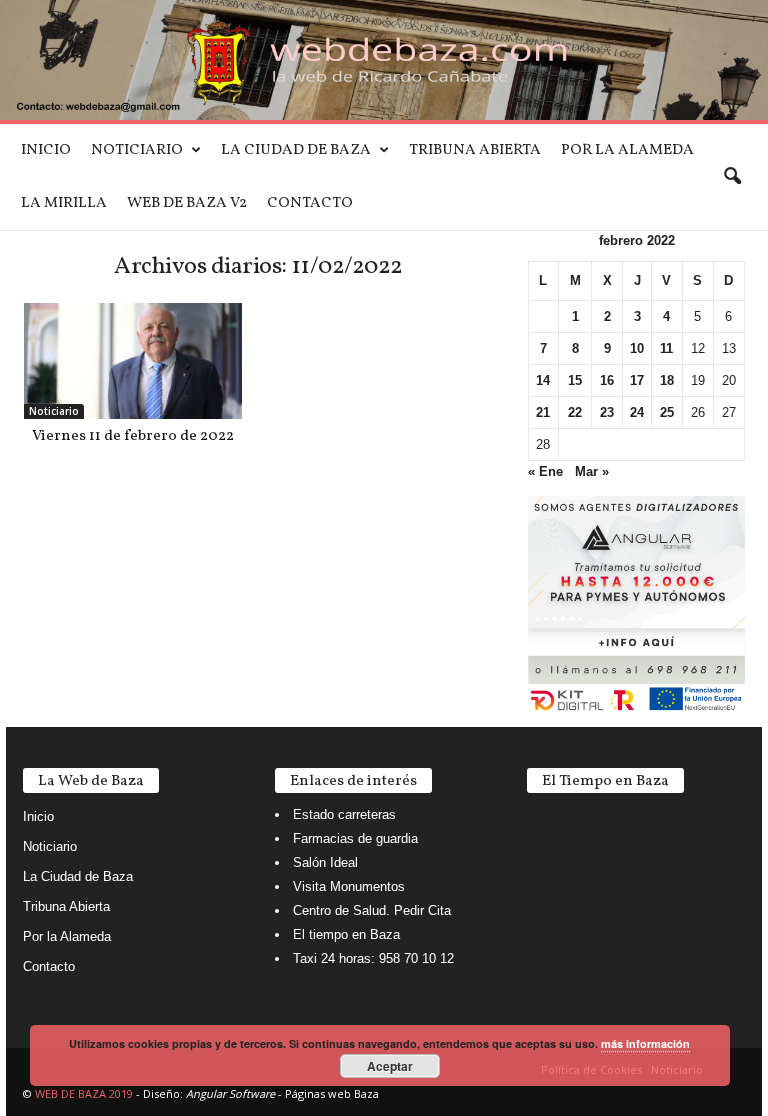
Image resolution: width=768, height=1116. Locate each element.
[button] (732, 177)
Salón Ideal (325, 862)
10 (637, 348)
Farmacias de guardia (355, 838)
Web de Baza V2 (187, 203)
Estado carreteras (344, 814)
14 (543, 380)
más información (645, 1043)
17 (637, 380)
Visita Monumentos (349, 886)
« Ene (545, 471)
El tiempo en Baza (346, 934)
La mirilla (64, 203)
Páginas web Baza (332, 1093)
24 (637, 412)
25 (667, 412)
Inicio (46, 150)
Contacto (310, 203)
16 (607, 380)
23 (607, 412)
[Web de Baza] (384, 60)
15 (575, 380)
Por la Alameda (627, 150)
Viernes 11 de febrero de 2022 (133, 436)
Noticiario (137, 150)
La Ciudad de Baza (296, 150)
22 (575, 412)
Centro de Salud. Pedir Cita (372, 910)
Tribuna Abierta (475, 150)
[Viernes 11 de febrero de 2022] (133, 361)
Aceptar (390, 1066)
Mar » (592, 471)
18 (667, 380)
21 (543, 412)
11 (666, 348)
